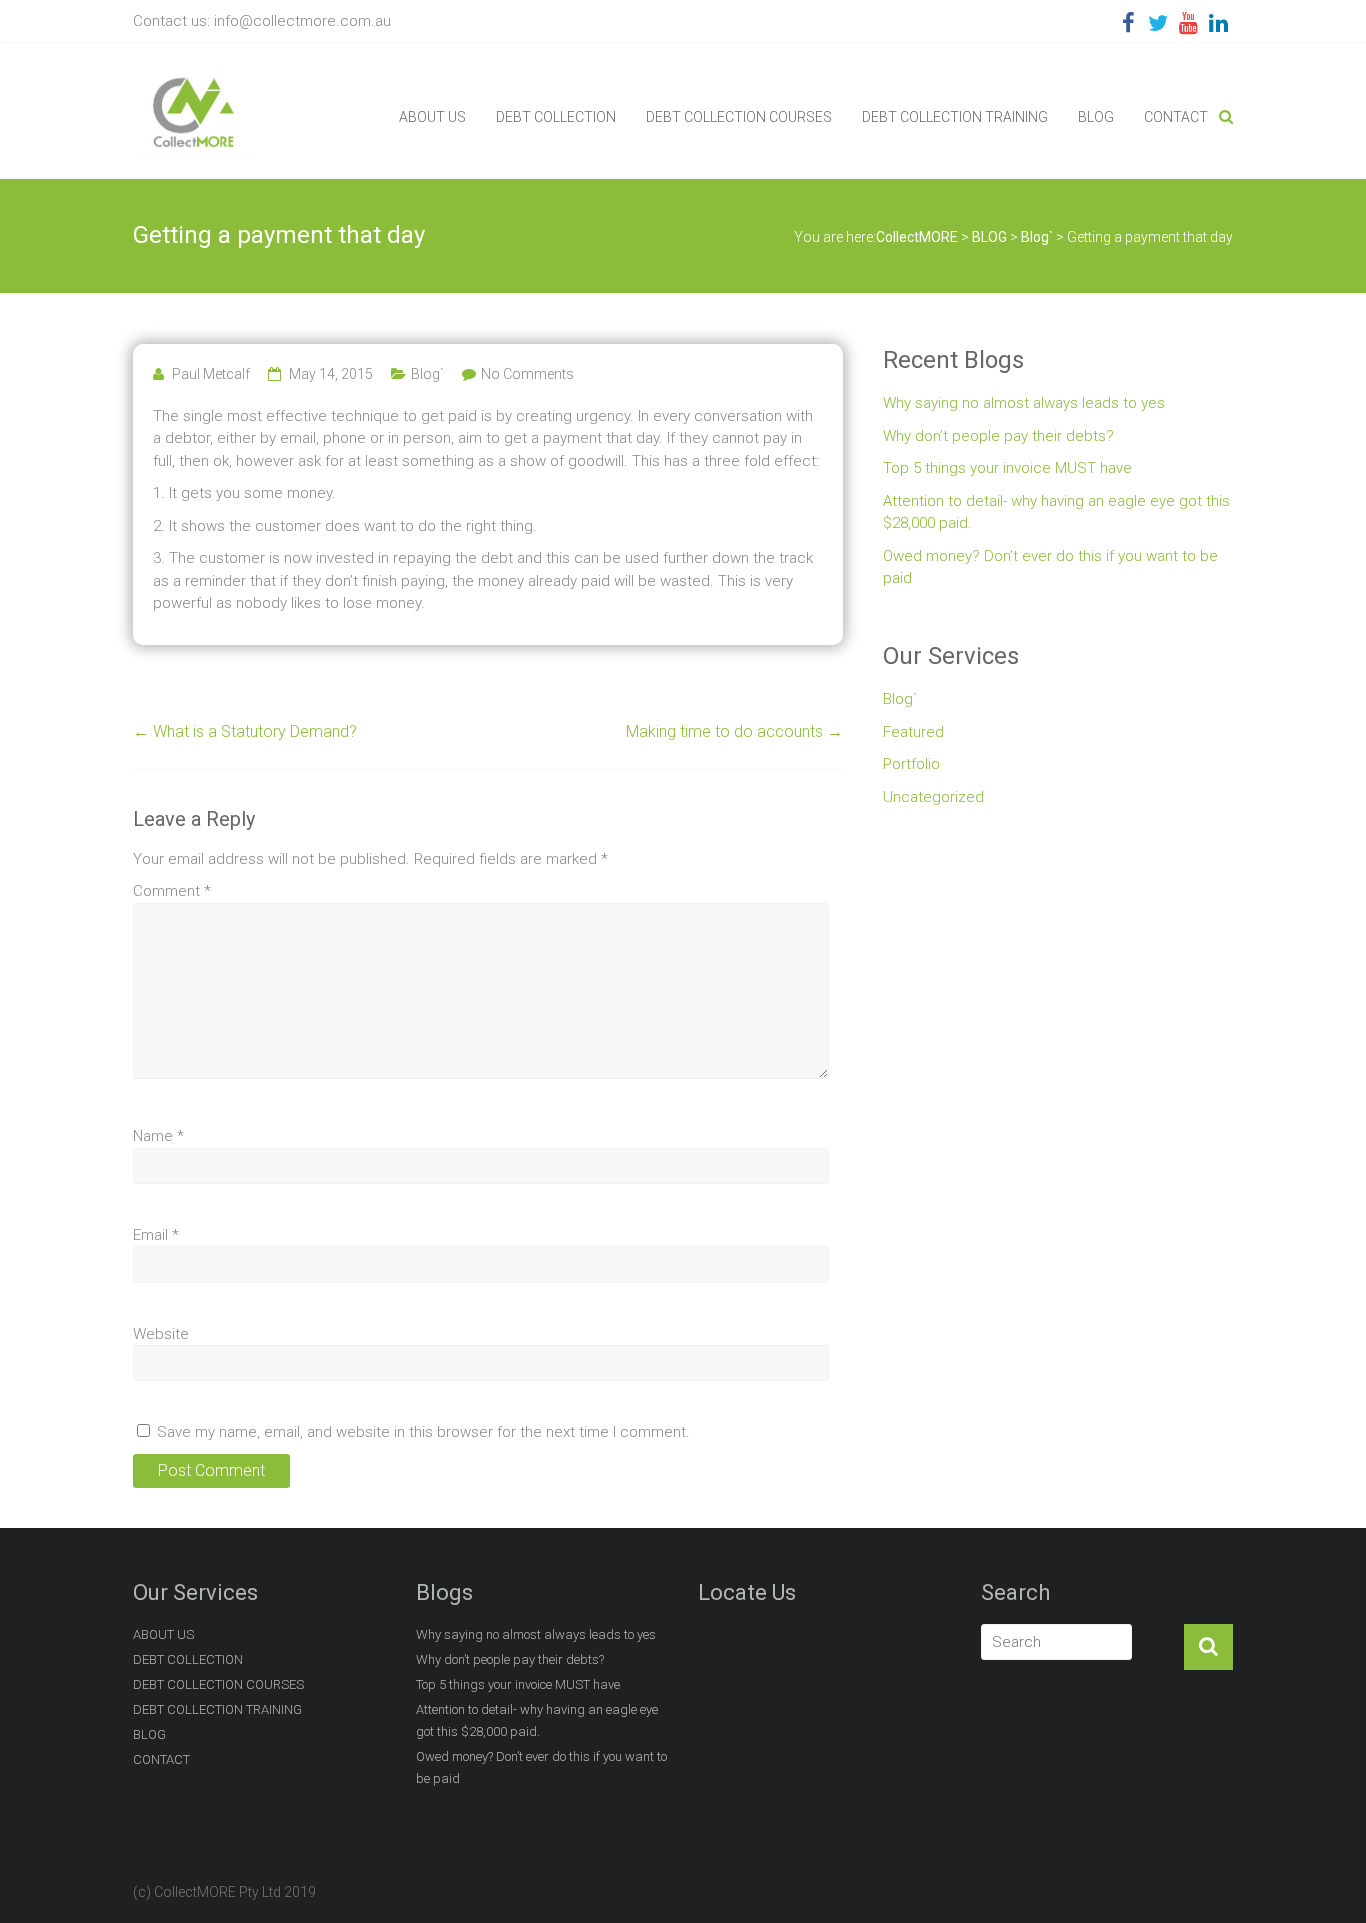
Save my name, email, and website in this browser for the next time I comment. (423, 1432)
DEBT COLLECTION (556, 117)
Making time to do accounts (734, 731)
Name (158, 1136)
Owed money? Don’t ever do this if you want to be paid (1050, 567)
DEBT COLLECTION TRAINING (955, 117)
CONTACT (1176, 117)
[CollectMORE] (193, 78)
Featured (913, 732)
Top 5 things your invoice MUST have (1007, 468)
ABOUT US (432, 117)
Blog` (427, 374)
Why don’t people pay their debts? (998, 436)
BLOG (1096, 117)
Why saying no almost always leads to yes (1024, 403)
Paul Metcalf (211, 374)
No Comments (527, 374)
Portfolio (911, 764)
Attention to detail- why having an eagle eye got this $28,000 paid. (1056, 512)
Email (156, 1235)
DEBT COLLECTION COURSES (739, 117)
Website (161, 1334)
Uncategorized (933, 797)
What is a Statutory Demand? (245, 731)
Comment (172, 891)
